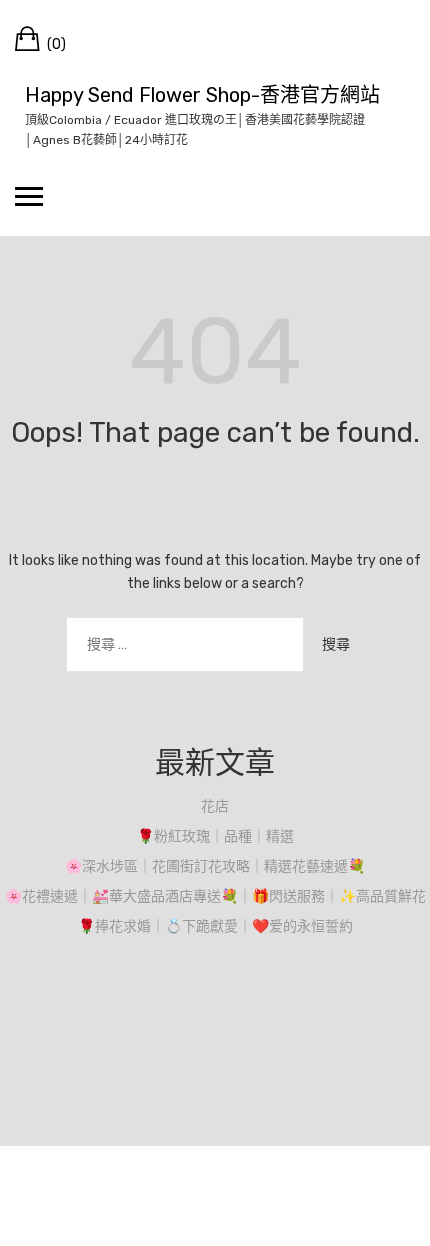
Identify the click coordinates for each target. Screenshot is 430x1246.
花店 (215, 806)
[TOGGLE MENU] (29, 196)
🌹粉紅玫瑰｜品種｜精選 (215, 836)
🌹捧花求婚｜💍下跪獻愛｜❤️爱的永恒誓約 (215, 926)
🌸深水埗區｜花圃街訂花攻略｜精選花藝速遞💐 (215, 866)
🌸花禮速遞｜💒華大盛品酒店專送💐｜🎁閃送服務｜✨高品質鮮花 (215, 896)
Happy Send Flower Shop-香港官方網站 (202, 95)
